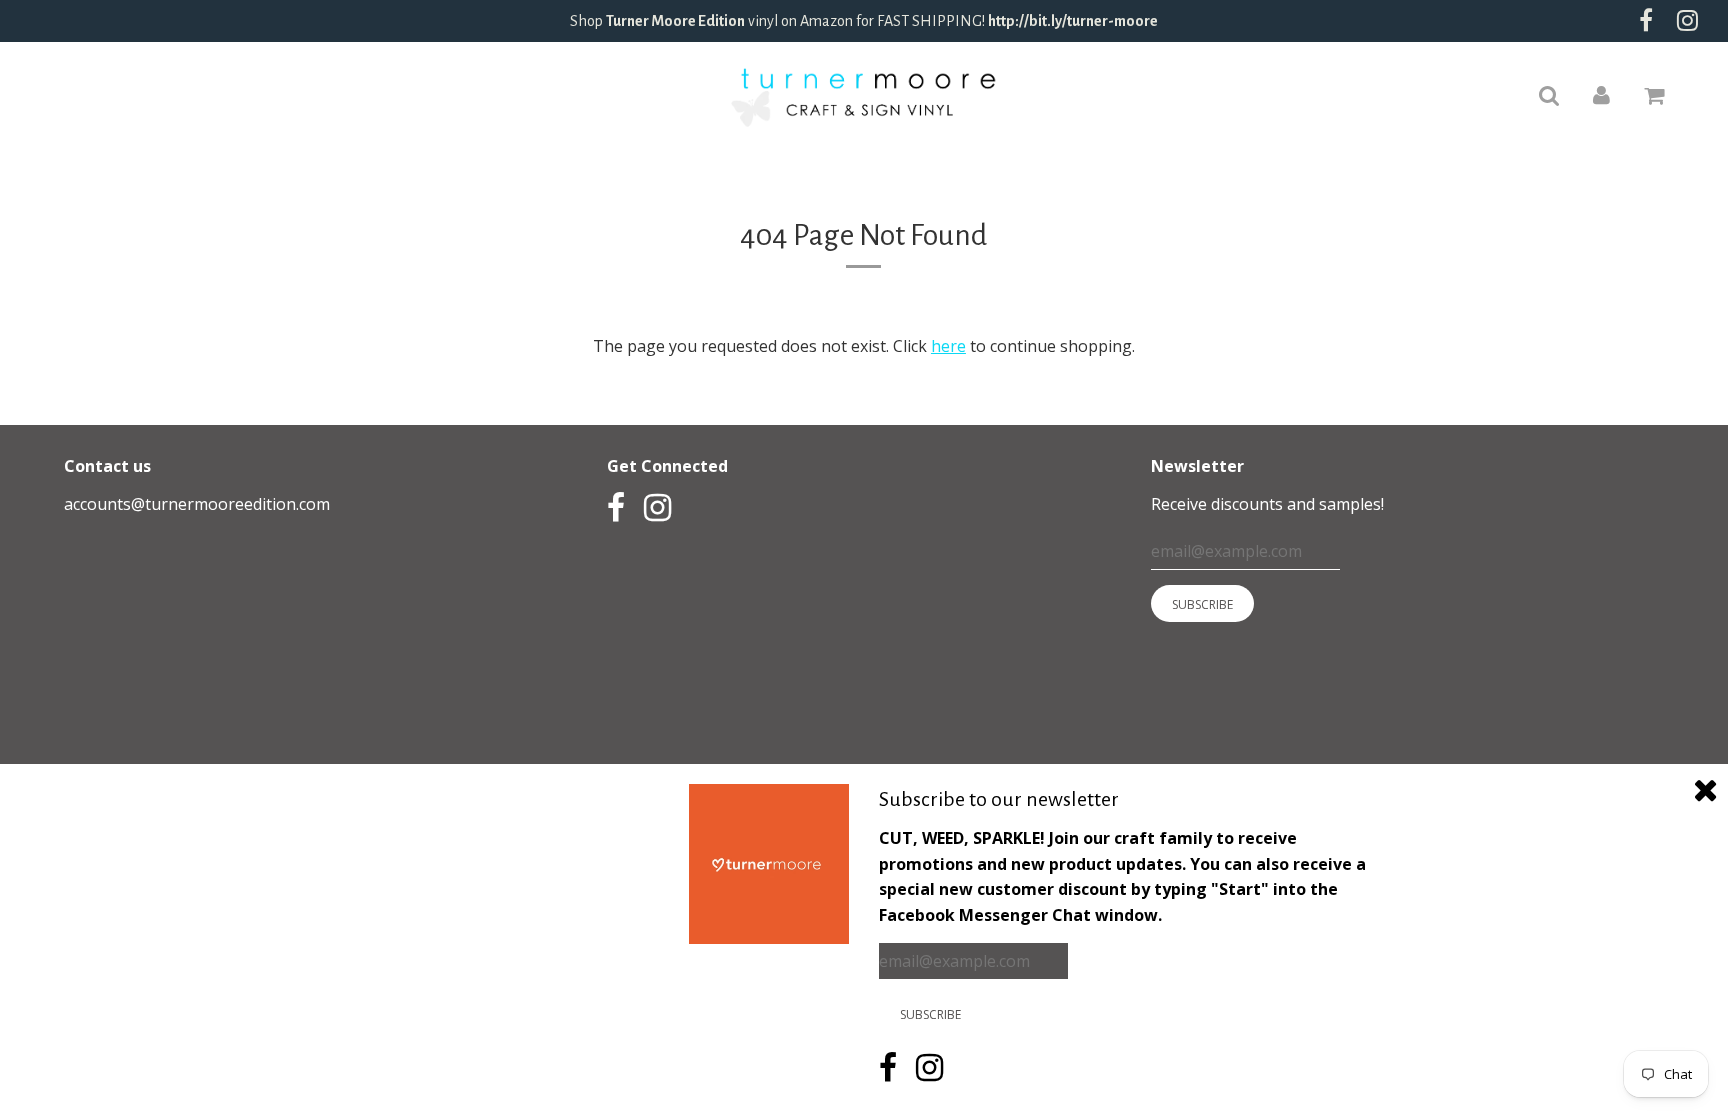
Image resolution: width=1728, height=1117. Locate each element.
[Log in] (1601, 94)
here (948, 346)
